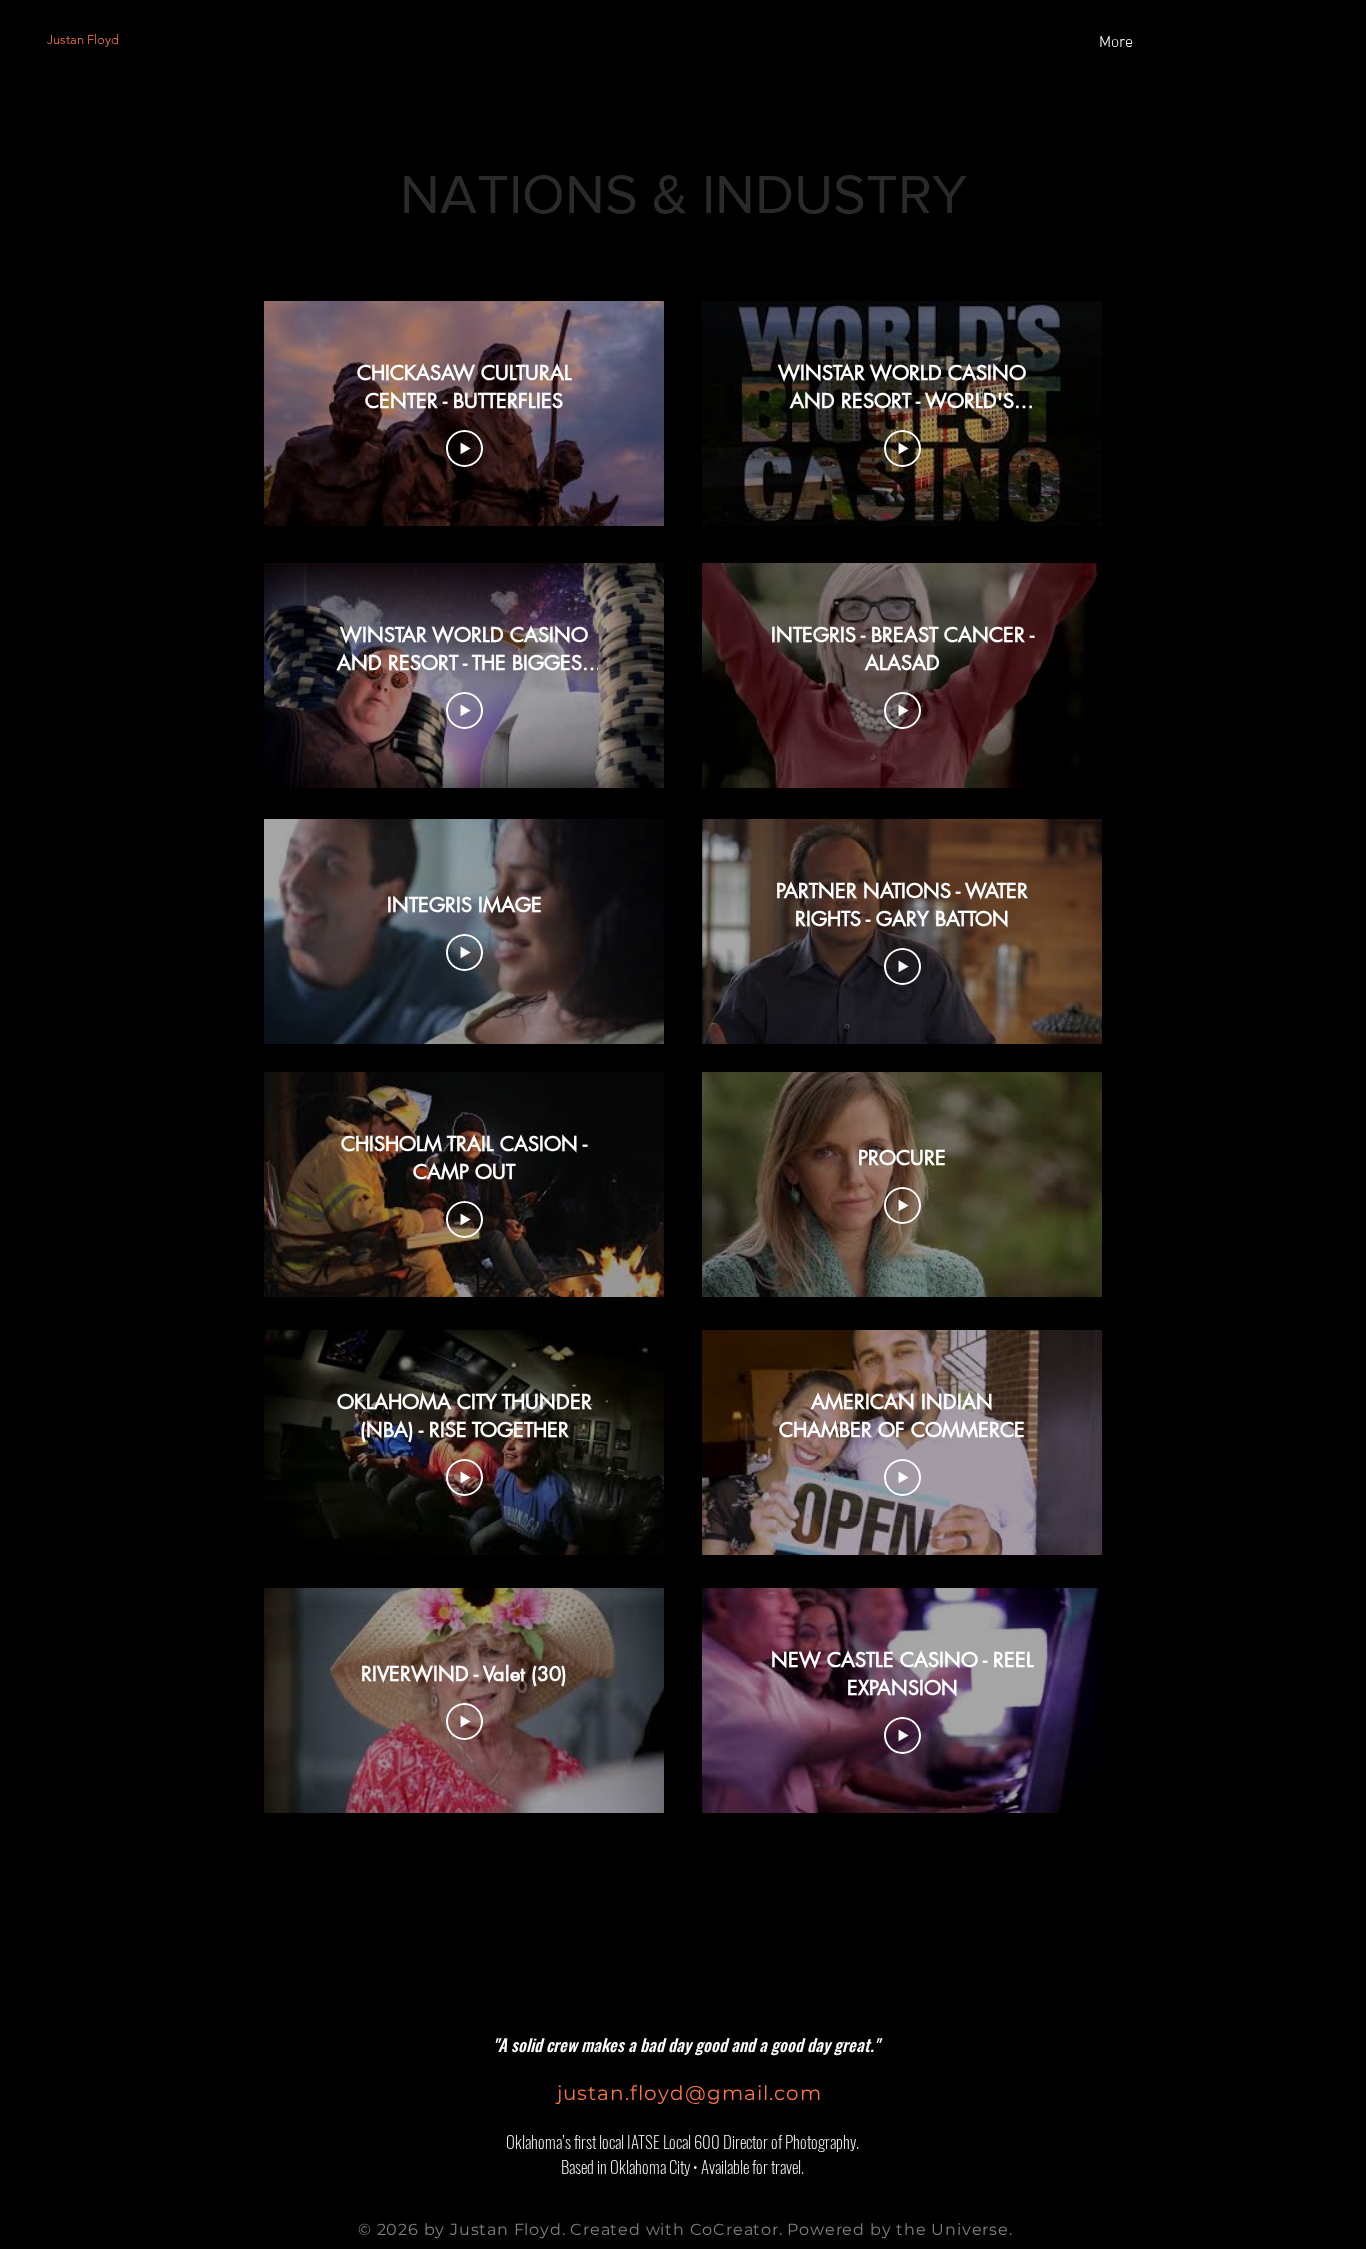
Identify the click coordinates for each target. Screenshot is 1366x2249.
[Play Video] (464, 449)
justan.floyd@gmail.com (695, 2093)
